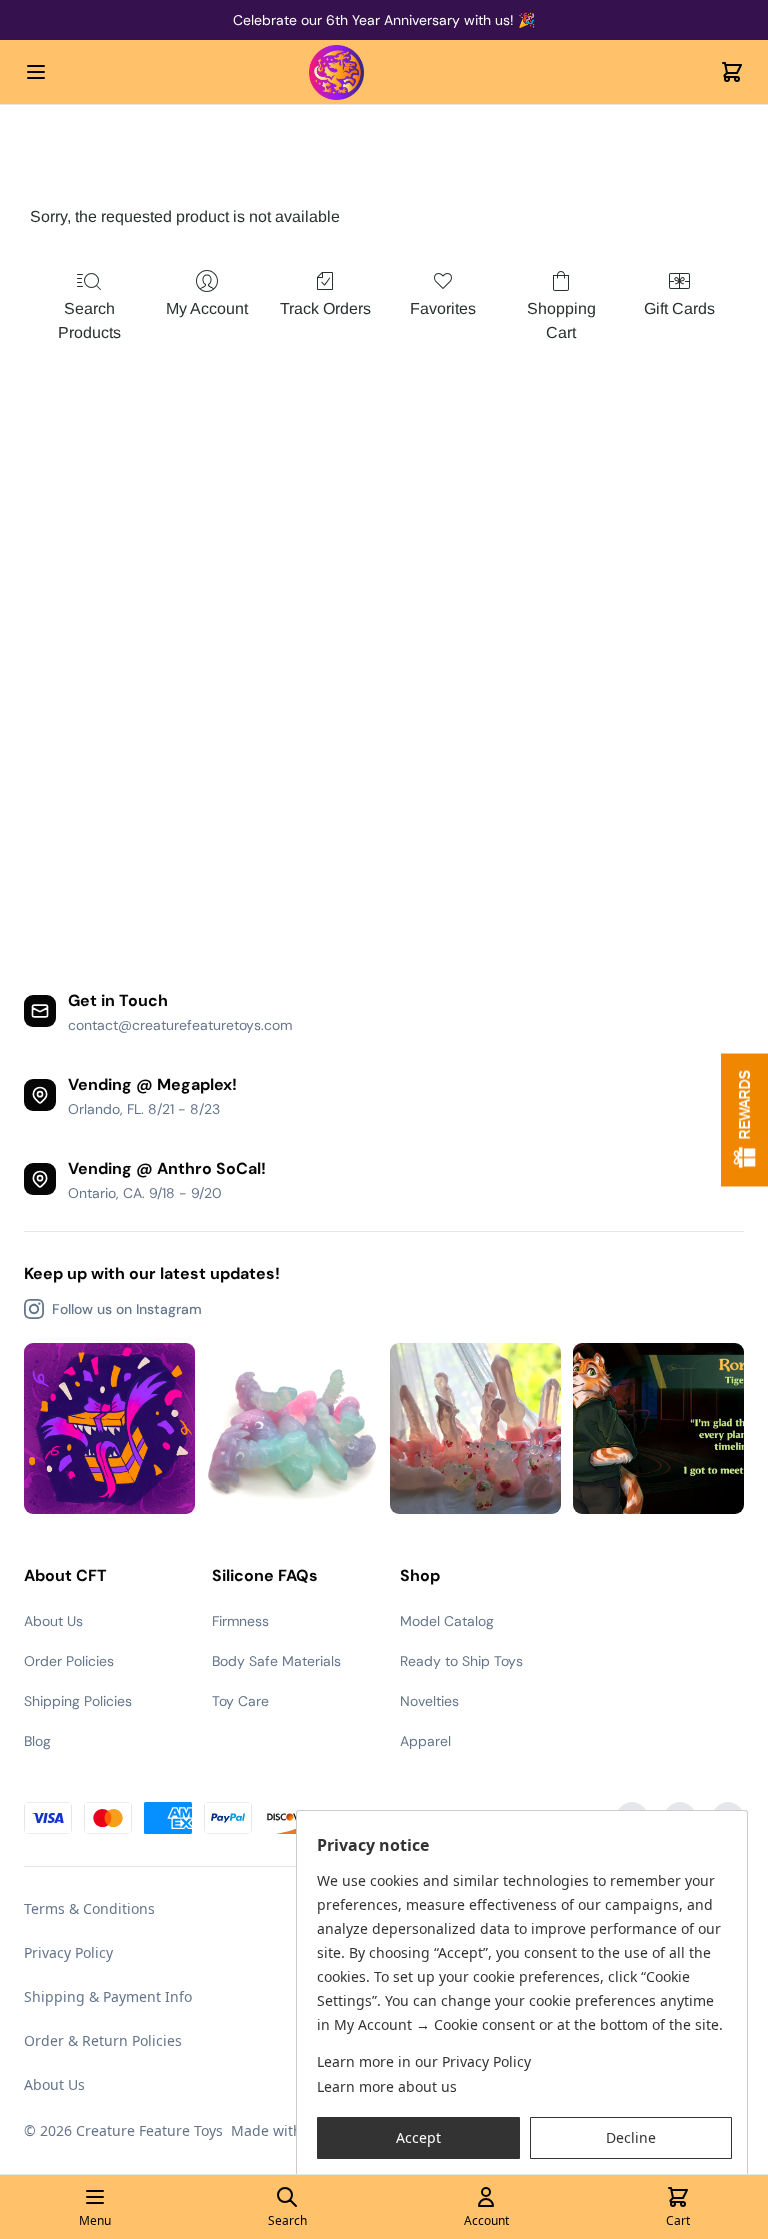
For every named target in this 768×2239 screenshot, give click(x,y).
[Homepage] (384, 72)
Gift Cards (679, 308)
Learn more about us (387, 2086)
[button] (418, 2138)
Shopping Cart (561, 320)
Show (744, 1119)
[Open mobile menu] (36, 72)
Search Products (89, 320)
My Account (207, 308)
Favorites (443, 308)
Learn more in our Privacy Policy (424, 2061)
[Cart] (732, 72)
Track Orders (325, 308)
